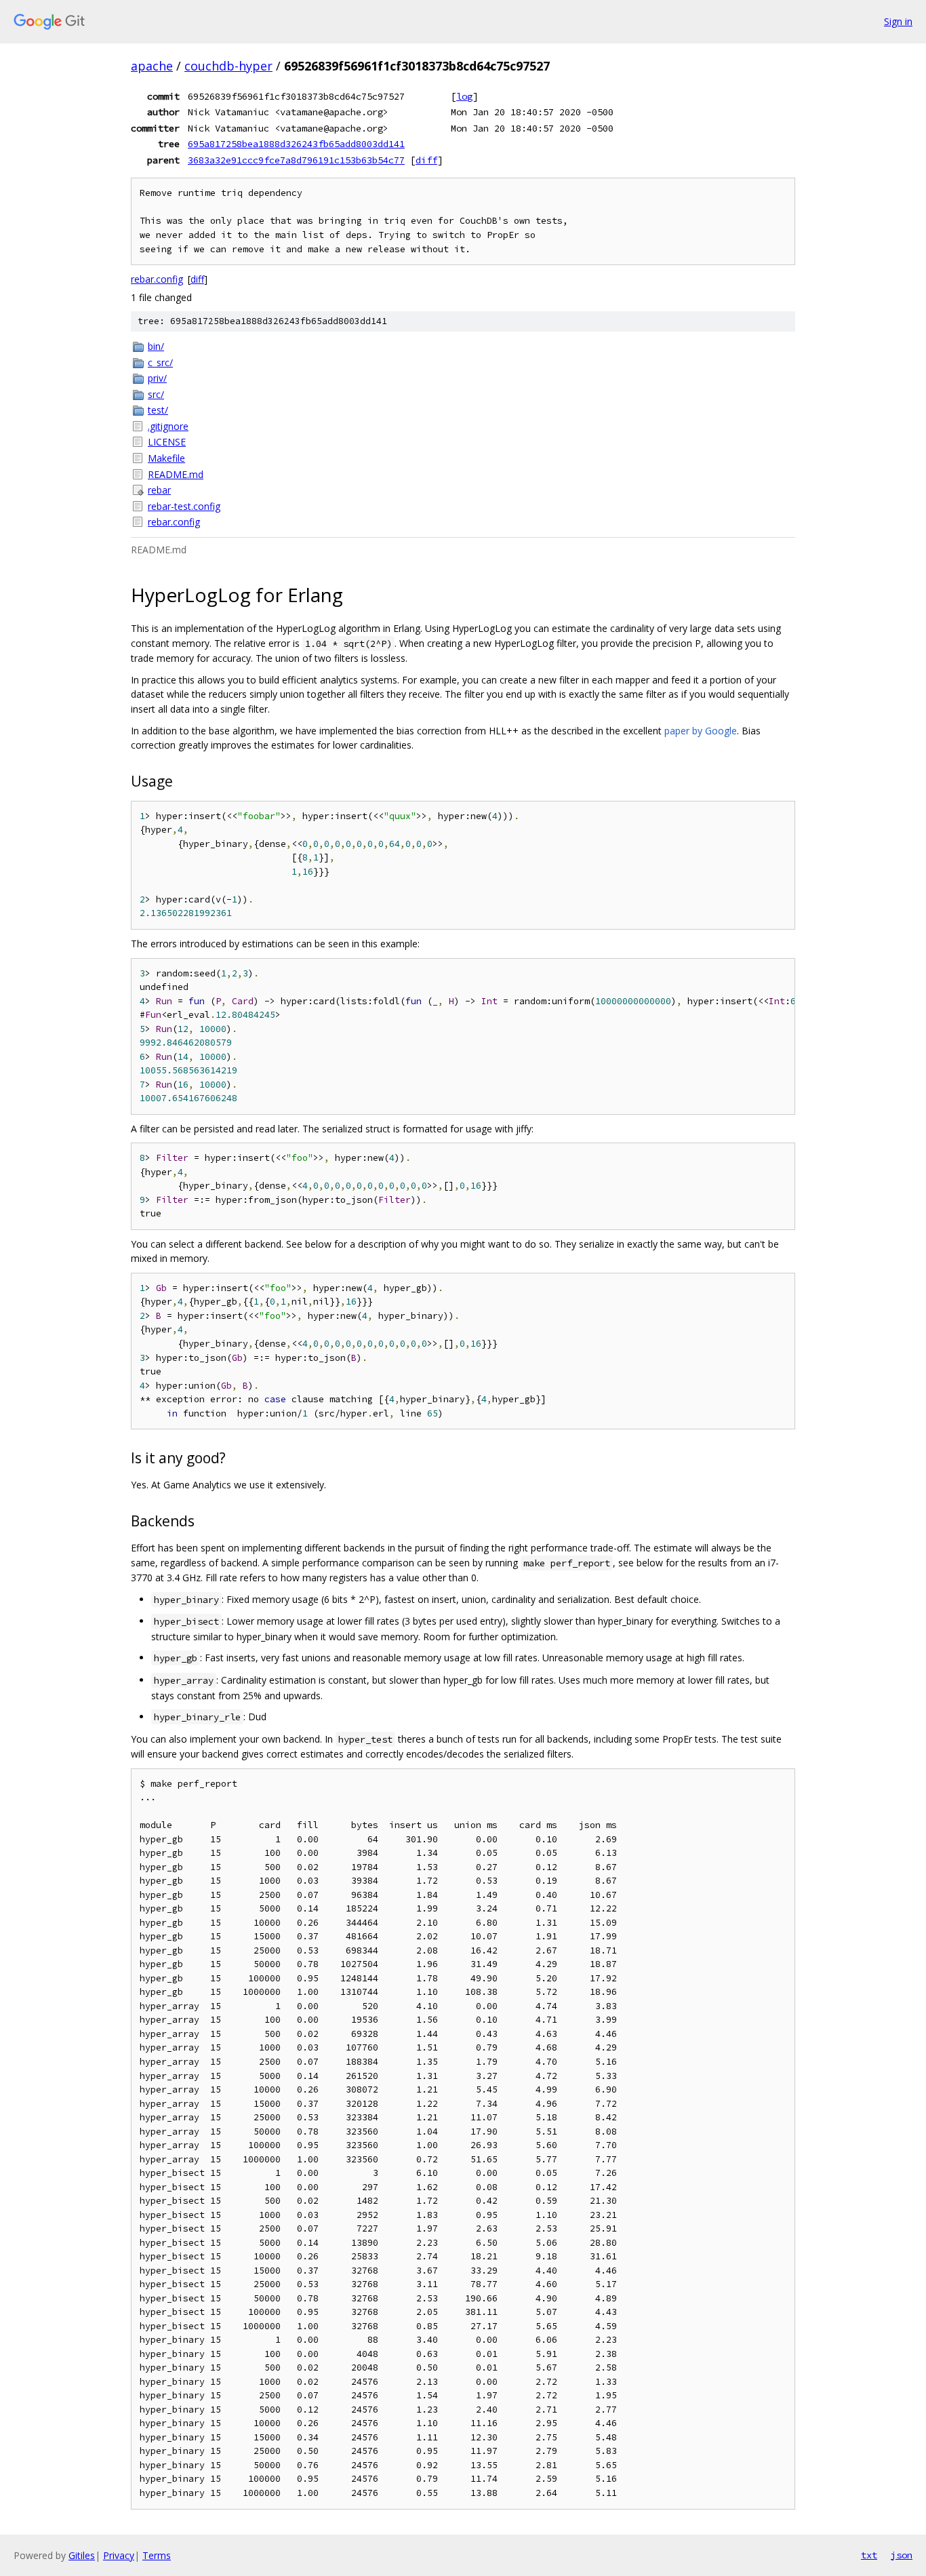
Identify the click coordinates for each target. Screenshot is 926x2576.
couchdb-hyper (228, 66)
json (902, 2555)
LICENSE (167, 442)
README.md (176, 474)
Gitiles (82, 2555)
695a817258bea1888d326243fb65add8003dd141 (296, 144)
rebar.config (157, 279)
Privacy (119, 2555)
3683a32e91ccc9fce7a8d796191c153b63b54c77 (296, 160)
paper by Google (701, 731)
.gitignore (168, 426)
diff (426, 160)
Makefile (166, 458)
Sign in (898, 21)
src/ (156, 394)
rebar (159, 490)
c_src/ (160, 362)
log (464, 96)
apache (152, 66)
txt (869, 2555)
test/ (158, 410)
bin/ (156, 346)
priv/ (157, 378)
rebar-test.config (184, 506)
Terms (157, 2555)
